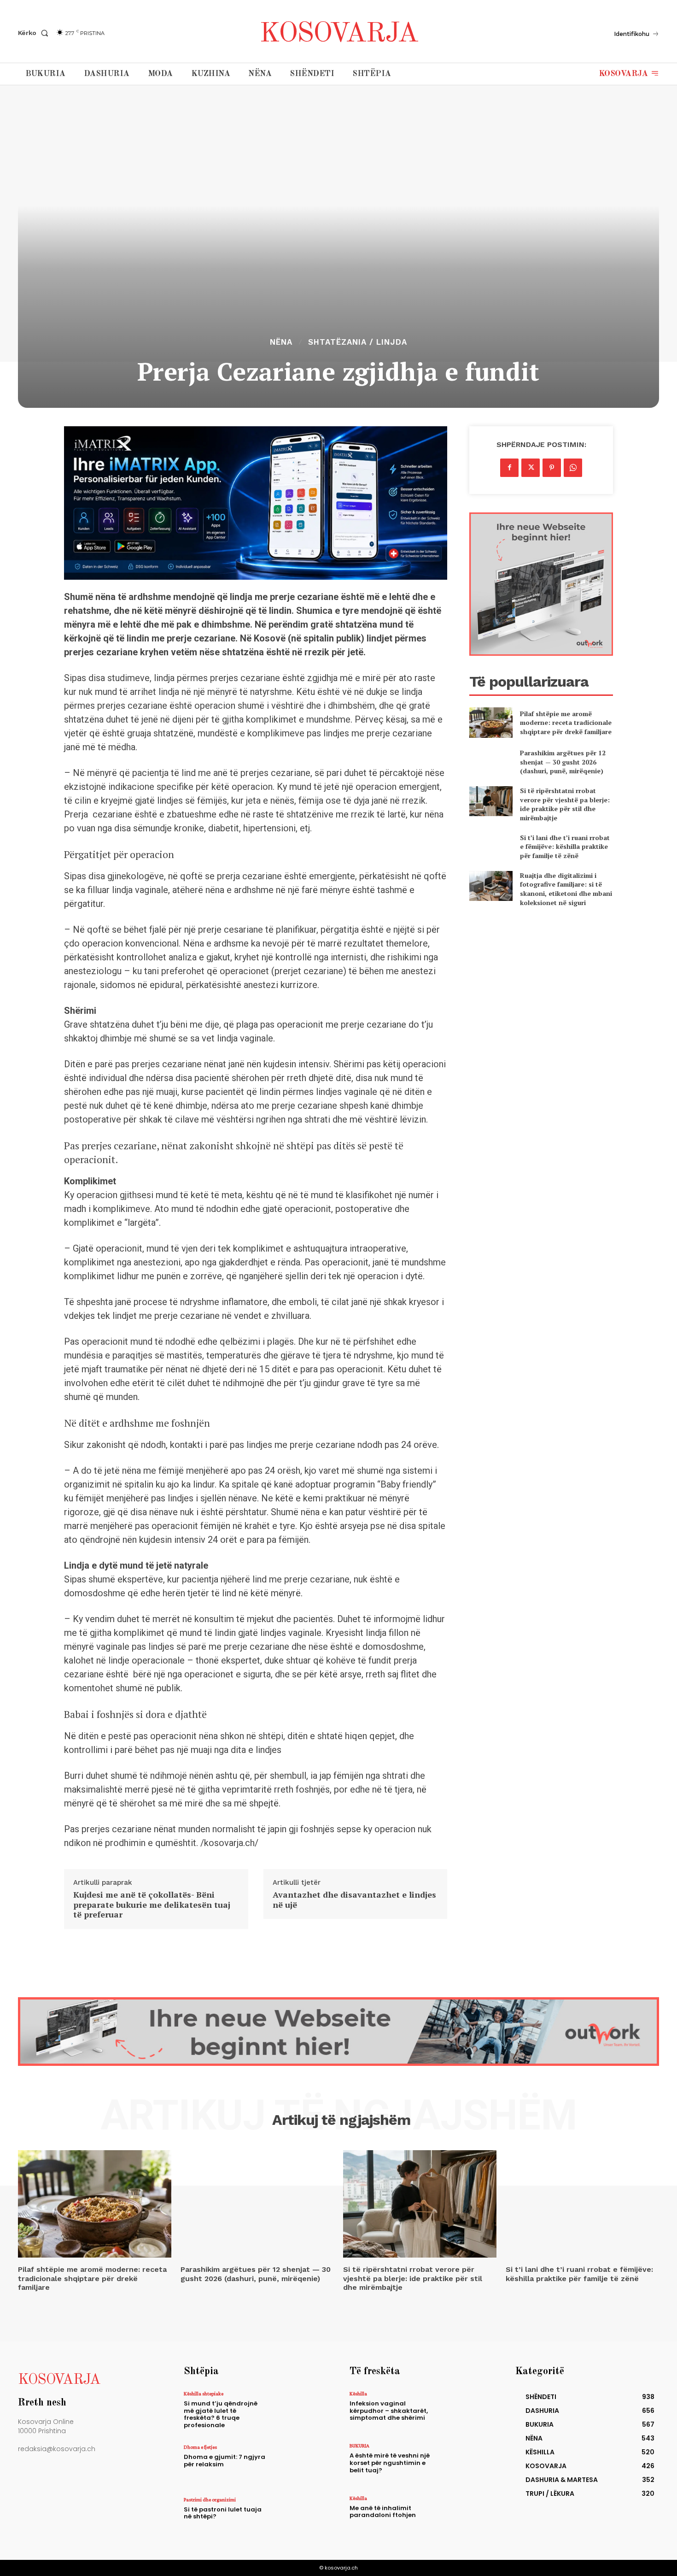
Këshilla (358, 2394)
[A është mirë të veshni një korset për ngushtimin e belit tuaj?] (464, 2463)
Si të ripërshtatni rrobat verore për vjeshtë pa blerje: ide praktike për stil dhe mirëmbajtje (565, 804)
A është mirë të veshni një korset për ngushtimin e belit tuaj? (390, 2463)
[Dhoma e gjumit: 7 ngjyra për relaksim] (299, 2464)
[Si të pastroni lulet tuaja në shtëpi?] (299, 2517)
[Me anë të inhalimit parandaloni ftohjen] (464, 2515)
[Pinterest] (552, 468)
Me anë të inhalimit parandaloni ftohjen (383, 2512)
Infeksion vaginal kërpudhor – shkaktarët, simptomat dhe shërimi (389, 2411)
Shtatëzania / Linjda (358, 342)
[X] (531, 468)
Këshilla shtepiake (204, 2394)
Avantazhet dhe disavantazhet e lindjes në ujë (354, 1900)
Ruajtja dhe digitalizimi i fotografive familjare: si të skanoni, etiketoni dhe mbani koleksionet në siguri (566, 889)
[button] (35, 33)
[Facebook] (509, 468)
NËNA (281, 342)
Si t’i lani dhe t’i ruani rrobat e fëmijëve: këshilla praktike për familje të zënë (565, 847)
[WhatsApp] (573, 468)
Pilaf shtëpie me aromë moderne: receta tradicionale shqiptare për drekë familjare (566, 723)
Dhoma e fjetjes (200, 2447)
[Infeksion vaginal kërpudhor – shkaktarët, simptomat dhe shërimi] (464, 2411)
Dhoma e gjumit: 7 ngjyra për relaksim (225, 2461)
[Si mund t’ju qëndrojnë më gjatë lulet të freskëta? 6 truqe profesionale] (299, 2411)
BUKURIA (359, 2446)
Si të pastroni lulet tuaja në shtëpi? (223, 2513)
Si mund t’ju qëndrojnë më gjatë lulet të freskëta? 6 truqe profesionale (221, 2414)
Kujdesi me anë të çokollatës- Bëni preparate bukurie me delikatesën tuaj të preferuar (152, 1905)
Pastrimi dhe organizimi (210, 2500)
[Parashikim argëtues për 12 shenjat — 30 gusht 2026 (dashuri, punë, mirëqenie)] (491, 762)
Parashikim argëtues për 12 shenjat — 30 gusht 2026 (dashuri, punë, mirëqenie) (563, 762)
